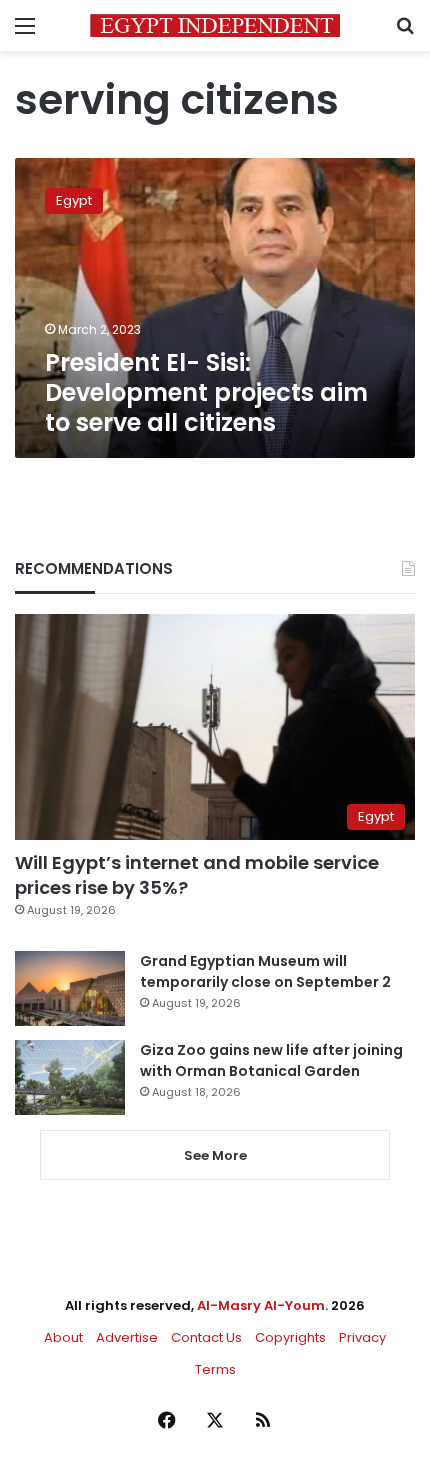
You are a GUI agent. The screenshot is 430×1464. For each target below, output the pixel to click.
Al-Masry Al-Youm (261, 1305)
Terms (215, 1369)
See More (215, 1155)
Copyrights (290, 1337)
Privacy (362, 1337)
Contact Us (206, 1337)
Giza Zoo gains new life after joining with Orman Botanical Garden (271, 1060)
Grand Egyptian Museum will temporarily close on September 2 (265, 971)
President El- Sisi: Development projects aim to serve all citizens (206, 392)
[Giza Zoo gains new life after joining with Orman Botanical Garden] (70, 1077)
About (63, 1337)
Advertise (127, 1337)
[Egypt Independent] (215, 25)
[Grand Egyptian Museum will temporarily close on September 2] (70, 988)
